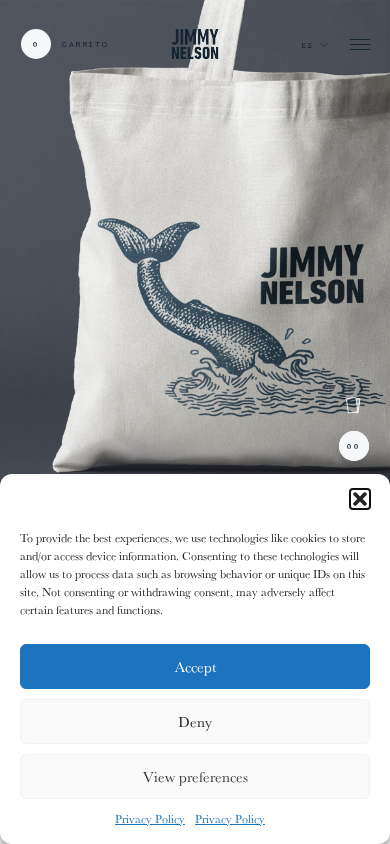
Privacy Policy (150, 818)
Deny (195, 721)
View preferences (195, 776)
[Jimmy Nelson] (195, 43)
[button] (360, 499)
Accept (195, 666)
